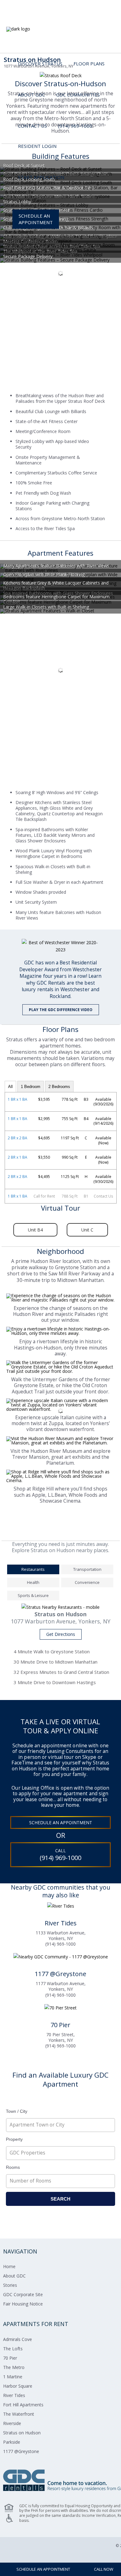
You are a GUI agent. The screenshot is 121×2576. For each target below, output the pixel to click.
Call (60, 1855)
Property (14, 2139)
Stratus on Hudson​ (22, 2433)
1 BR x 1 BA (18, 1099)
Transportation (87, 1569)
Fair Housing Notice (23, 2304)
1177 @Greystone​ (21, 2451)
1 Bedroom (31, 1087)
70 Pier (60, 2025)
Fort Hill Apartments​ (23, 2405)
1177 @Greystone (60, 1974)
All (10, 1087)
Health (33, 1582)
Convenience (87, 1582)
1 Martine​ (13, 2377)
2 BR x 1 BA (18, 1157)
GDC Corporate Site (23, 2294)
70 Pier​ (10, 2358)
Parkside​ (12, 2442)
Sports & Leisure (33, 1595)
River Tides (61, 1923)
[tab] (33, 1570)
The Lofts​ (13, 2349)
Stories (10, 2285)
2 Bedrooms (59, 1087)
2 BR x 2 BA (18, 1138)
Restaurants (33, 1569)
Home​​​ (9, 2266)
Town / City (17, 2111)
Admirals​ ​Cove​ (18, 2339)
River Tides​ (14, 2395)
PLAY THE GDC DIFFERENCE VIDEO (61, 1010)
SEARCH (60, 2199)
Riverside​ (12, 2423)
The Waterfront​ (19, 2414)
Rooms (13, 2167)
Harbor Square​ (18, 2386)
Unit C (87, 1230)
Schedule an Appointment (61, 1823)
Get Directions (61, 1634)
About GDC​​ (14, 2276)
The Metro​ (14, 2367)
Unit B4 (35, 1230)
